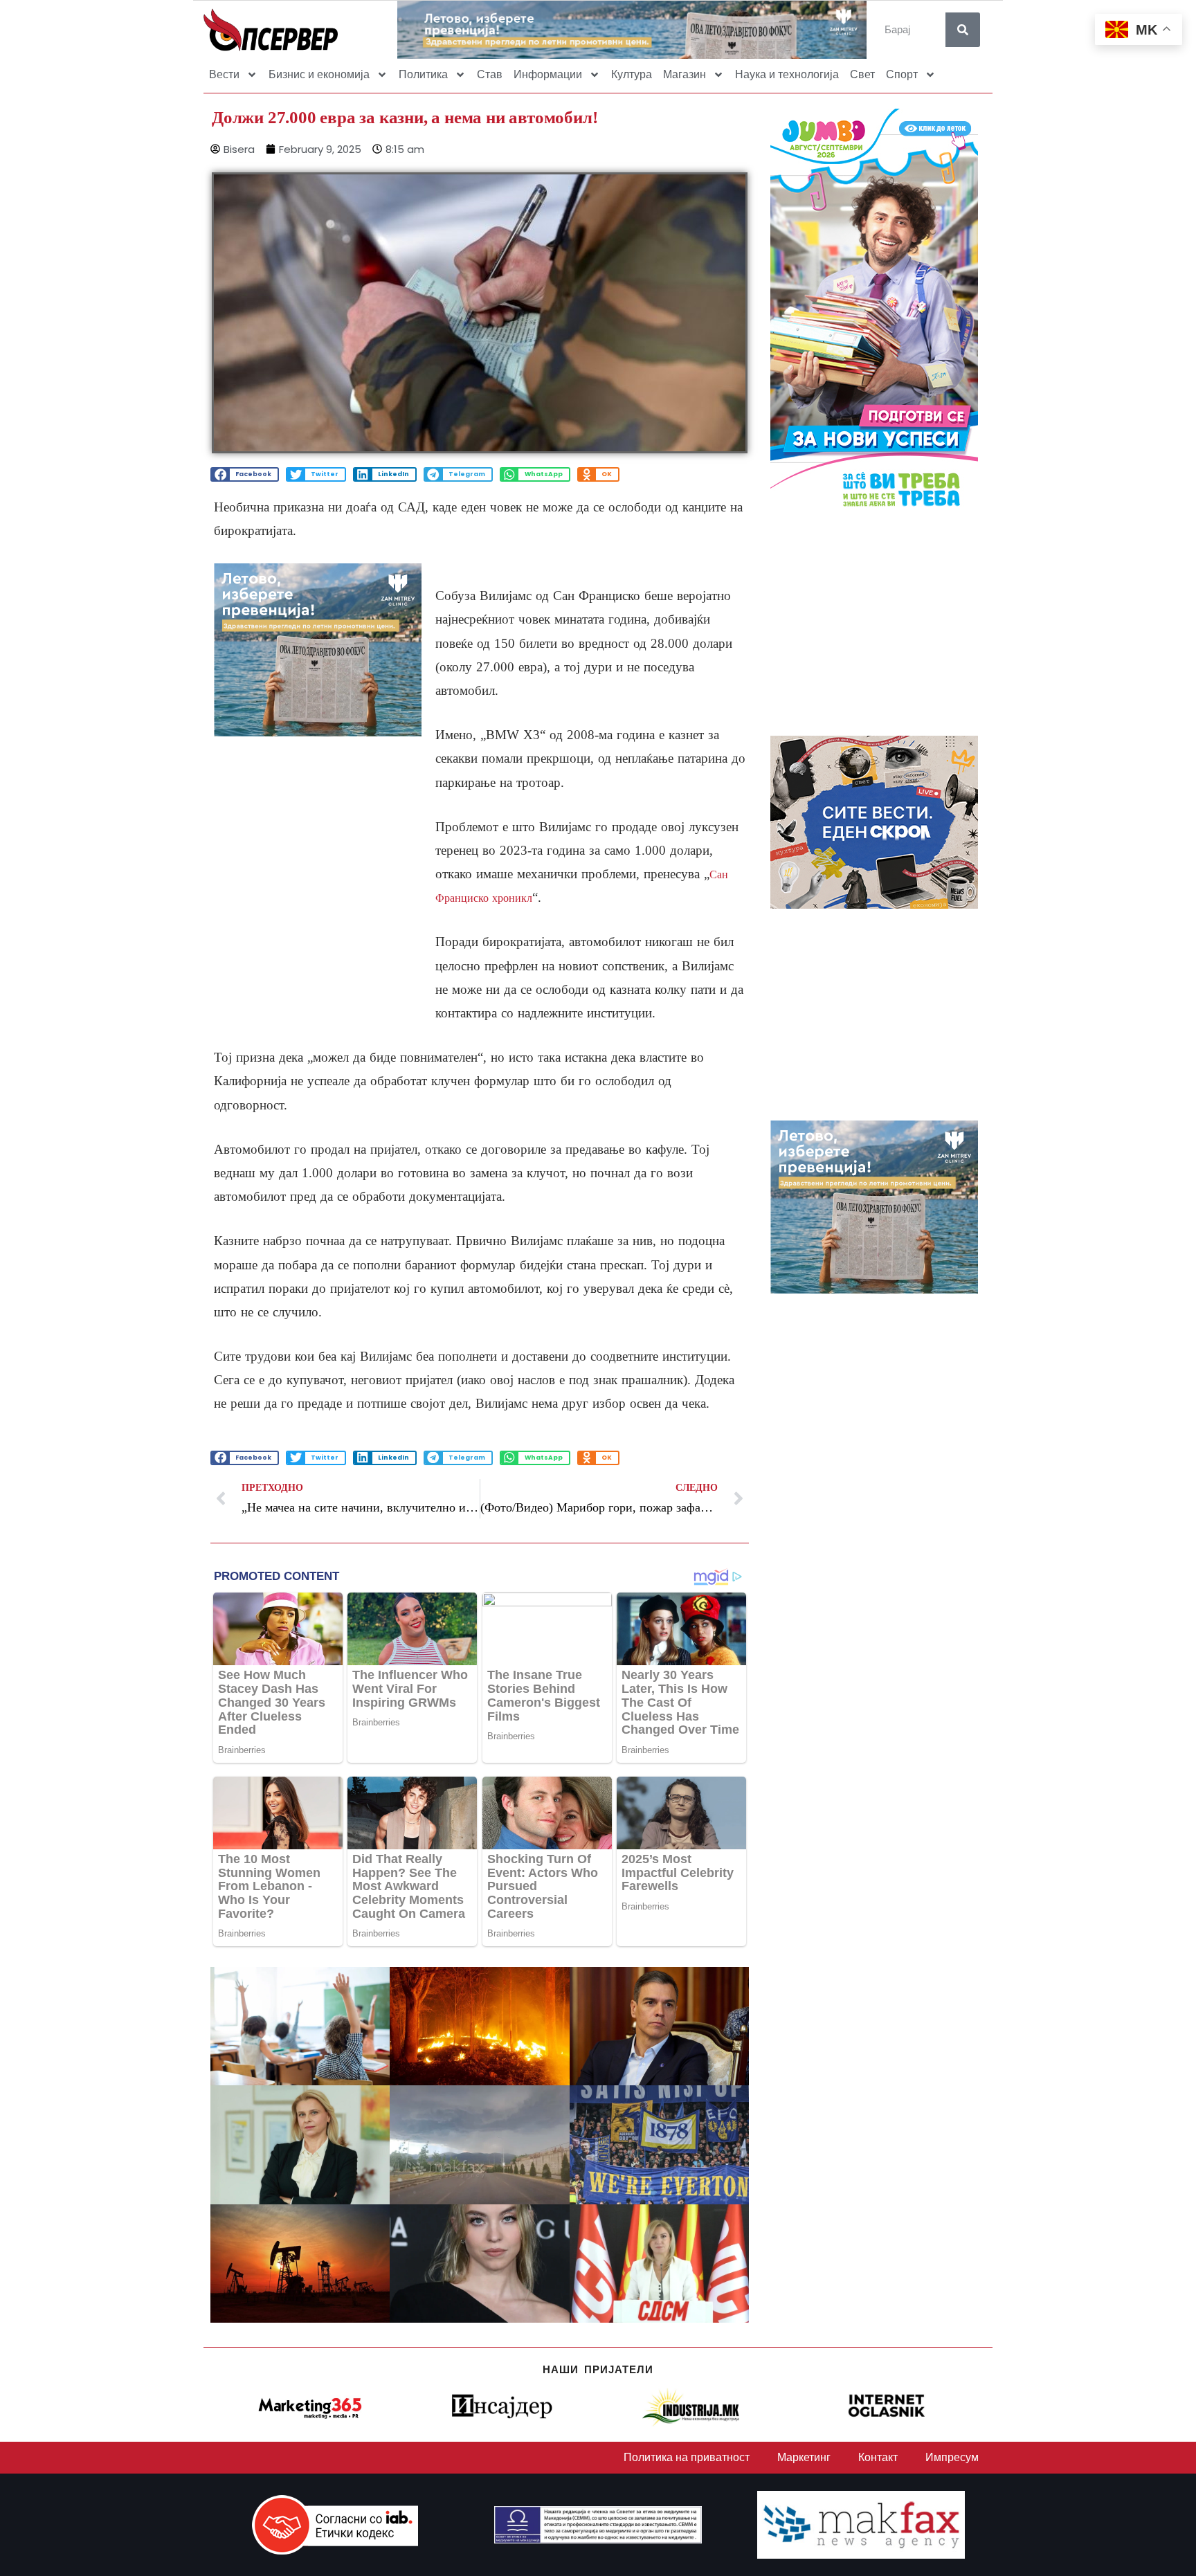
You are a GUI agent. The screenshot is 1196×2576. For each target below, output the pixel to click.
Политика (423, 74)
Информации (548, 74)
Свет (862, 74)
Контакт (878, 2457)
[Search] (963, 30)
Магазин (685, 74)
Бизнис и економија (319, 74)
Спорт (902, 74)
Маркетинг (804, 2457)
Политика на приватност (687, 2457)
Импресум (952, 2457)
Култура (632, 74)
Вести (224, 74)
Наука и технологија (787, 74)
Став (490, 74)
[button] (245, 474)
